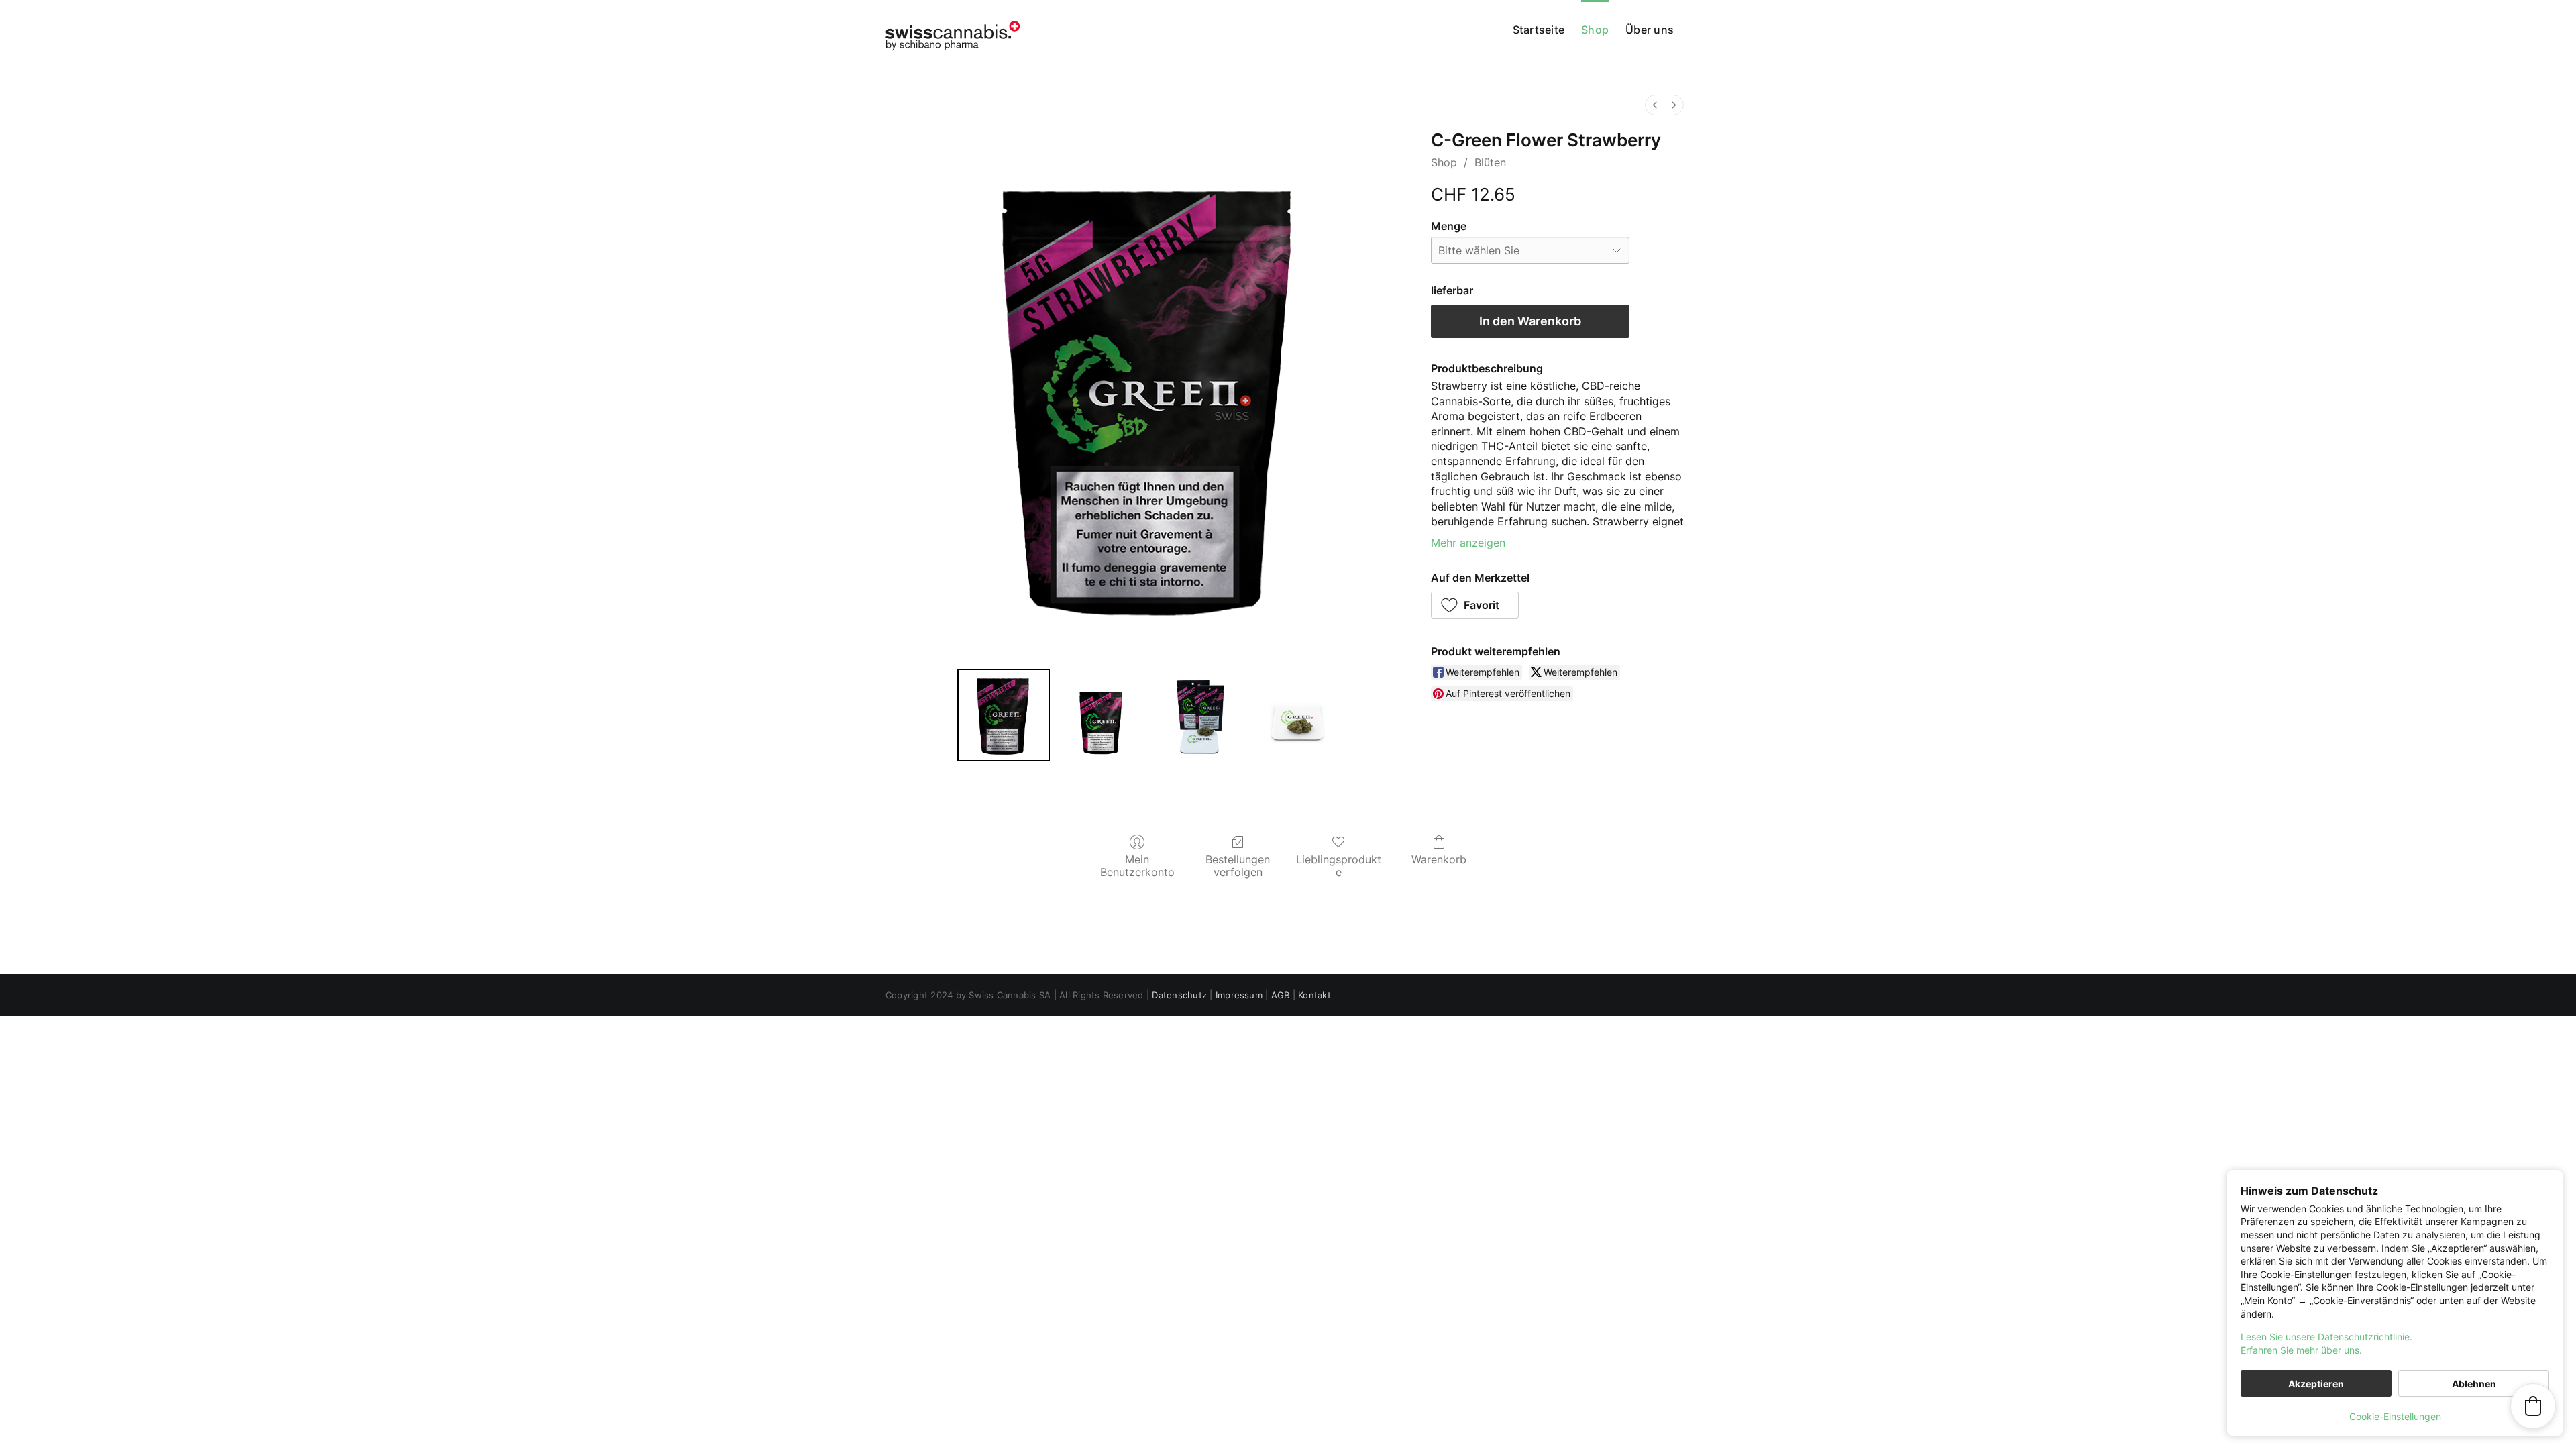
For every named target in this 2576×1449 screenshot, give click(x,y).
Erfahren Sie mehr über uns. (2301, 1350)
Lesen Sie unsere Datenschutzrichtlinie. (2326, 1337)
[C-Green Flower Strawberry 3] (1297, 715)
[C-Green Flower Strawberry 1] (1102, 715)
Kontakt (1314, 995)
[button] (1475, 605)
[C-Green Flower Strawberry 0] (1004, 715)
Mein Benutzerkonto (1137, 866)
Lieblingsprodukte (1339, 866)
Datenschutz (1179, 995)
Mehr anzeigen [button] (1468, 543)
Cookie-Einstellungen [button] (2395, 1416)
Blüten (1490, 162)
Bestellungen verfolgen (1238, 866)
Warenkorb (1439, 859)
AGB (1281, 995)
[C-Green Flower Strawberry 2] (1199, 715)
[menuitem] (1655, 105)
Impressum (1239, 995)
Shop (1444, 162)
